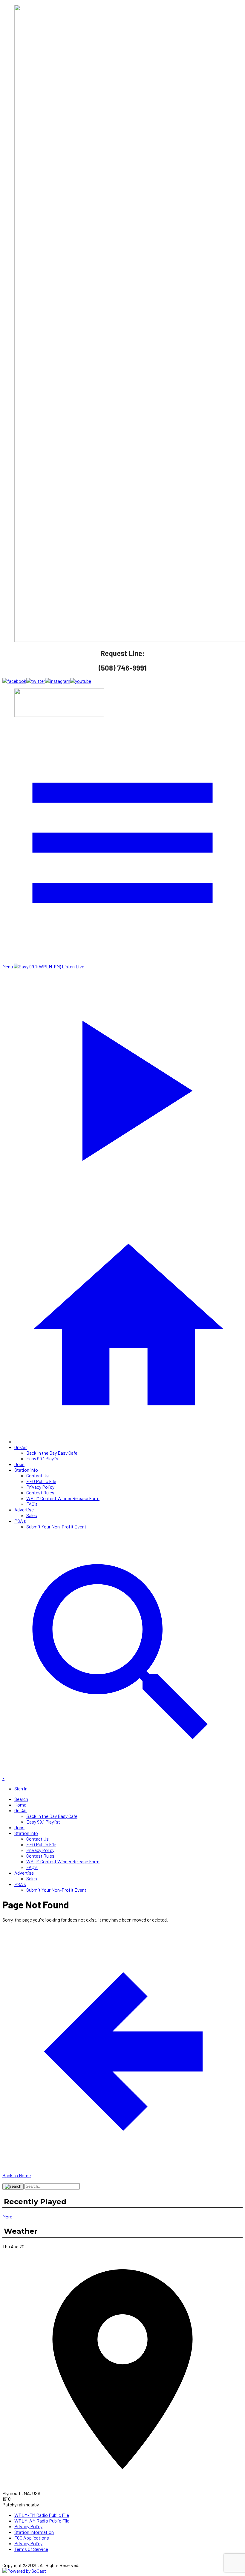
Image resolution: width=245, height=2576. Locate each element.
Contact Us (37, 1475)
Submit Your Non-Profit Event (56, 1527)
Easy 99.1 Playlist (43, 1458)
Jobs (19, 1464)
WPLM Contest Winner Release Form (63, 1498)
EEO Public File (41, 1481)
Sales (32, 1515)
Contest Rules (40, 1492)
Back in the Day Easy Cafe (52, 1453)
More (7, 2217)
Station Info (26, 1470)
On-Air (21, 1447)
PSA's (20, 1521)
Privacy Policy (40, 1487)
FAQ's (32, 1504)
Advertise (24, 1509)
